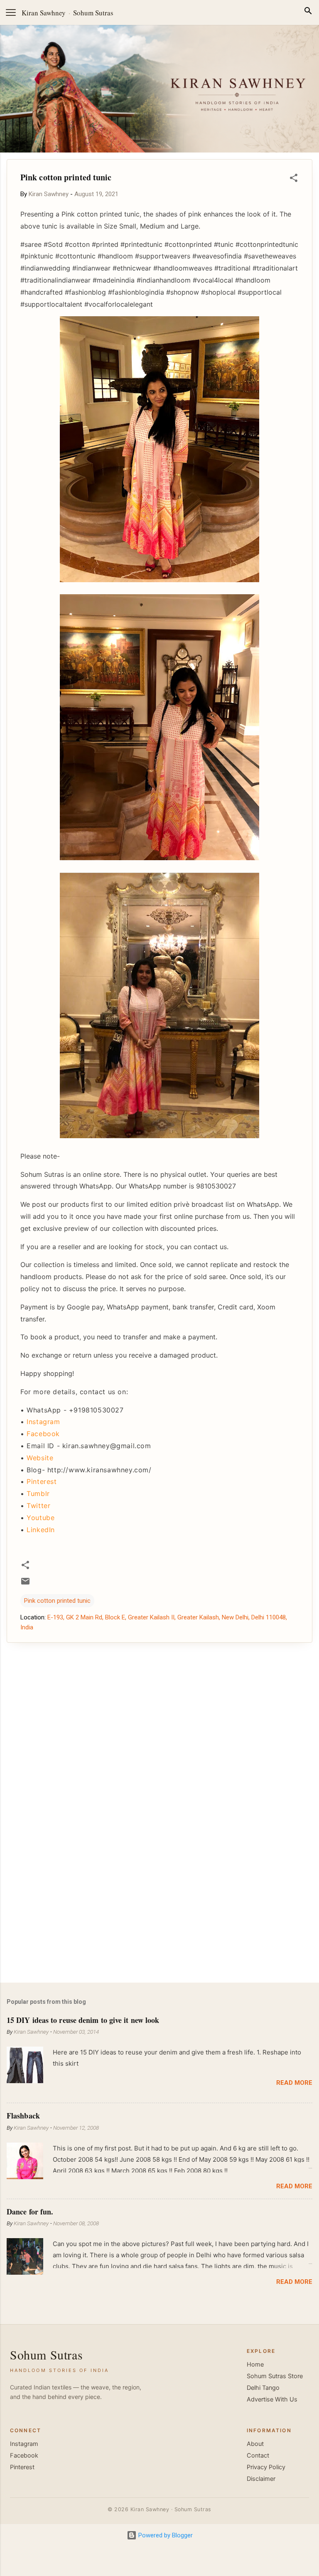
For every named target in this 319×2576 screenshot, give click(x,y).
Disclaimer (261, 2479)
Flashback (23, 2116)
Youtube (40, 1518)
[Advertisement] (159, 1911)
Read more (294, 2083)
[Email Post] (25, 1584)
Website (40, 1458)
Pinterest (42, 1481)
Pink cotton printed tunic (57, 1601)
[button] (294, 179)
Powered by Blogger (165, 2535)
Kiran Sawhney (44, 13)
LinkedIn (41, 1530)
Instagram (43, 1422)
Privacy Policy (266, 2467)
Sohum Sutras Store (275, 2376)
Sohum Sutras (93, 13)
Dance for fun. (30, 2212)
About (255, 2444)
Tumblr (38, 1493)
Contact (258, 2455)
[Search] (308, 12)
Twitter (38, 1506)
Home (255, 2364)
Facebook (43, 1434)
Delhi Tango (263, 2388)
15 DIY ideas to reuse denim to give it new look (83, 2020)
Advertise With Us (272, 2399)
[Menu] (11, 12)
